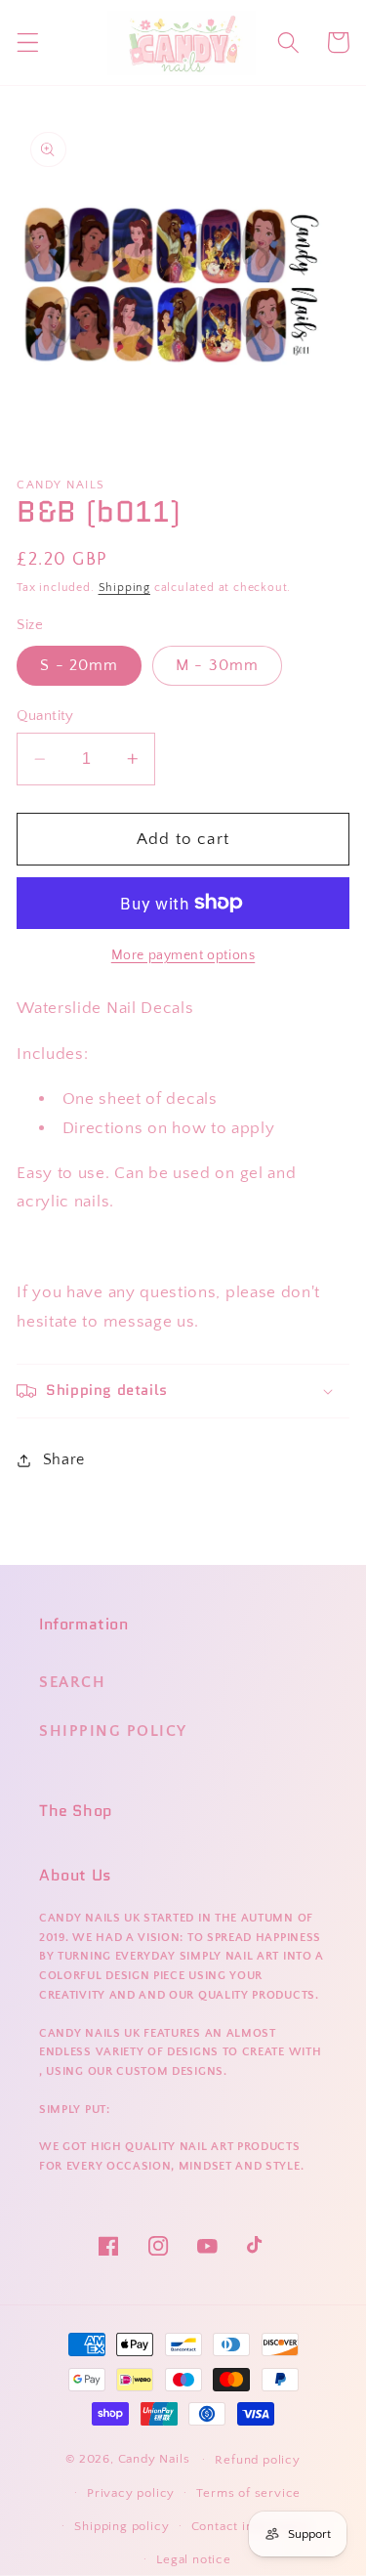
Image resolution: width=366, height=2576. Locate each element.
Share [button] (64, 1459)
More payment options (183, 955)
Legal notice (194, 2559)
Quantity (45, 716)
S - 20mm (79, 665)
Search (72, 1682)
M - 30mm (217, 665)
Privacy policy (131, 2493)
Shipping (124, 588)
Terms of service (248, 2493)
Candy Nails (154, 2459)
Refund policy (257, 2460)
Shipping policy (122, 2526)
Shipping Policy (113, 1731)
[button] (28, 42)
